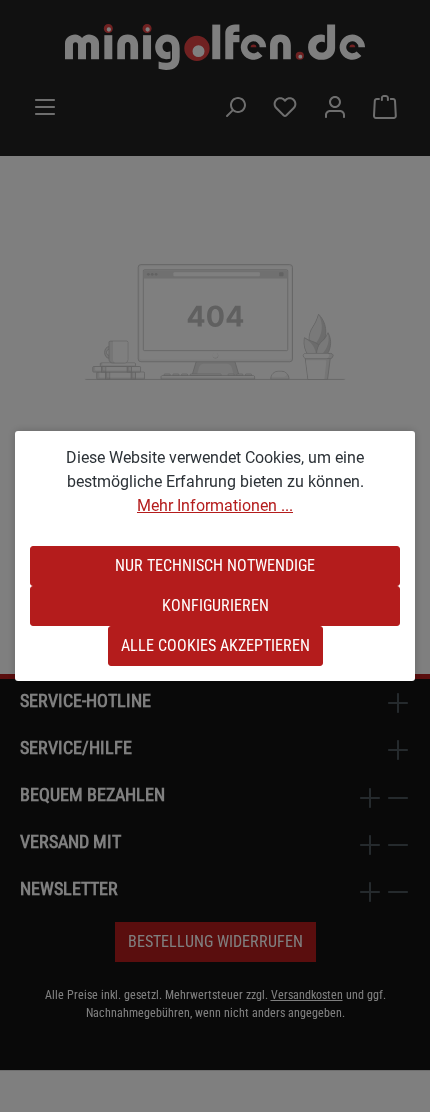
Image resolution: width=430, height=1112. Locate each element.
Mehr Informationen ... (215, 505)
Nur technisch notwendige (215, 565)
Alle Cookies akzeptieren (215, 645)
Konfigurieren (215, 605)
